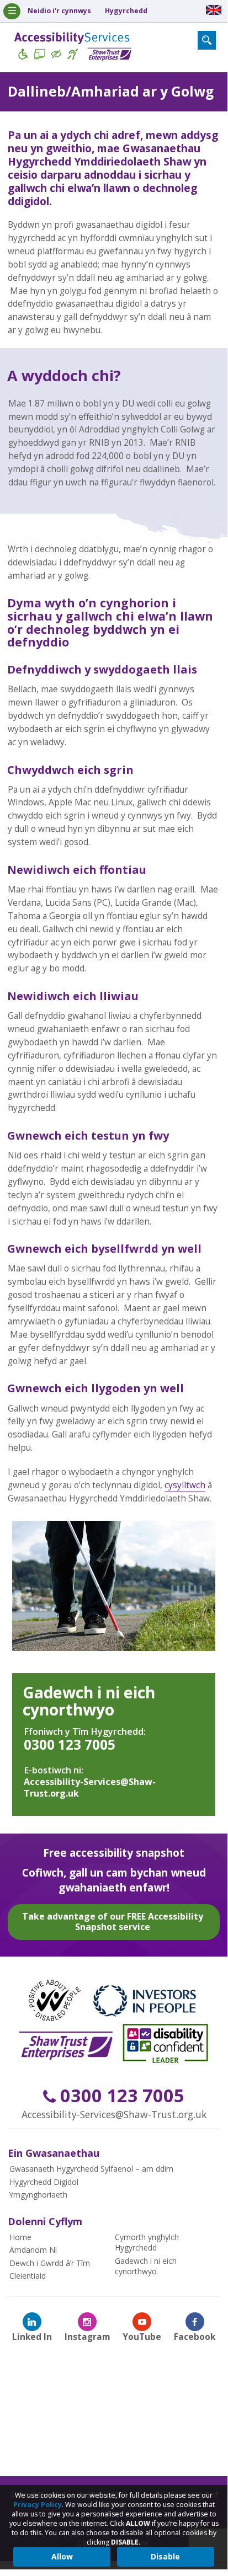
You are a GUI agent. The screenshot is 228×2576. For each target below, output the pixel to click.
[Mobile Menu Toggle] (12, 11)
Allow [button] (62, 2556)
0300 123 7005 (70, 1744)
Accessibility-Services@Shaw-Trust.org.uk (90, 1787)
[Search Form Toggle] (207, 40)
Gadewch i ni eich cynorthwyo (89, 1701)
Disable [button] (165, 2556)
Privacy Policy (38, 2505)
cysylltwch (185, 1485)
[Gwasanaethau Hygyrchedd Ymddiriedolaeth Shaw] (73, 48)
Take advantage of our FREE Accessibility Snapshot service (113, 1922)
